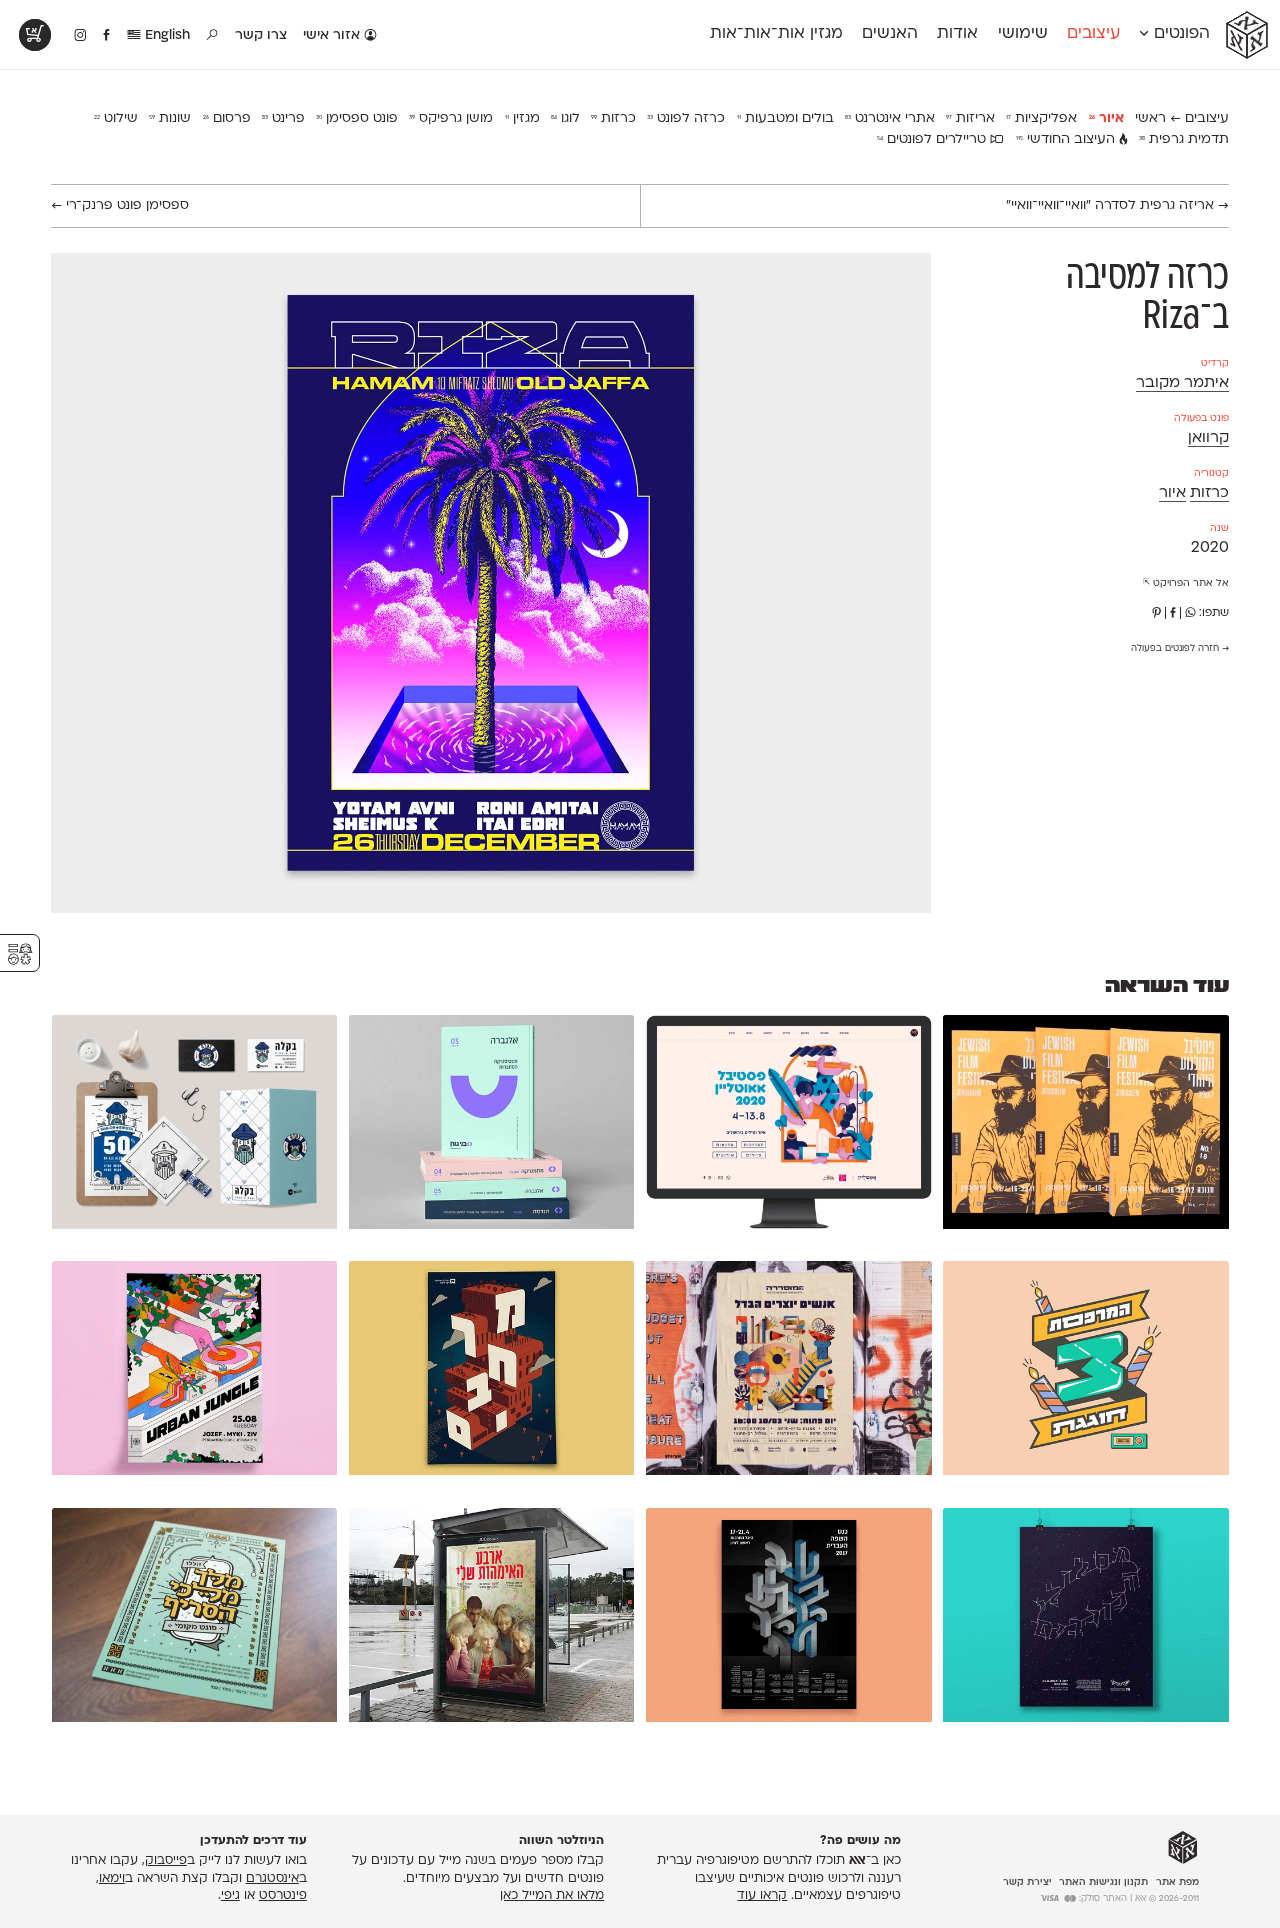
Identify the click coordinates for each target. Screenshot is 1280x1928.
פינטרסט (283, 1896)
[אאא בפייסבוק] (107, 36)
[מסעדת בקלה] (194, 1126)
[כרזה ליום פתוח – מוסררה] (788, 1372)
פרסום (227, 118)
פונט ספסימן (357, 118)
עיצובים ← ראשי (1182, 118)
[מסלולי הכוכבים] (1085, 1619)
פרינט (283, 118)
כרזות (613, 118)
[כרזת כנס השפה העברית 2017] (788, 1619)
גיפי (230, 1896)
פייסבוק (166, 1861)
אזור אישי (333, 35)
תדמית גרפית (1184, 139)
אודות (957, 34)
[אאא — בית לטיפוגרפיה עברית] (1183, 1848)
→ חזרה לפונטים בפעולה (1180, 649)
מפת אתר (1177, 1882)
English (165, 35)
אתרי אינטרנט (890, 118)
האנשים (890, 34)
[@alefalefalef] (80, 36)
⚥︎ (20, 954)
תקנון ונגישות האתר (1103, 1882)
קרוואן (1208, 438)
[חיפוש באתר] (213, 36)
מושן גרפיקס (451, 118)
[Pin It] (1156, 613)
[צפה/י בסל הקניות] (35, 35)
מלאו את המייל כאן (552, 1896)
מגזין (522, 118)
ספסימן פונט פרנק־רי (120, 205)
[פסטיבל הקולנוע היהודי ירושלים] (1085, 1126)
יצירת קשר (1027, 1882)
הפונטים (1179, 34)
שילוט (116, 118)
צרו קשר (261, 35)
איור (1106, 118)
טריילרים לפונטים (933, 139)
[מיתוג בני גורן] (491, 1126)
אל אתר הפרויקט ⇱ (1186, 583)
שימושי (1023, 34)
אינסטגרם (272, 1879)
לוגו (565, 118)
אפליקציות (1041, 118)
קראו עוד (762, 1896)
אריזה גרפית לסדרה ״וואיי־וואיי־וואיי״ (1117, 205)
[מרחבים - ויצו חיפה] (491, 1372)
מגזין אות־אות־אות (776, 34)
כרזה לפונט (686, 118)
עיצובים (1093, 34)
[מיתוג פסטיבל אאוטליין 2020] (788, 1126)
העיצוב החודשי (1067, 139)
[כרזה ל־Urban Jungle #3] (194, 1372)
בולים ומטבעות (785, 118)
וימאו (112, 1879)
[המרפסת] (1085, 1372)
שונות (170, 118)
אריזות (970, 118)
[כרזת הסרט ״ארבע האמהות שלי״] (491, 1619)
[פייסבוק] (1173, 613)
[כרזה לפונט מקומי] (194, 1619)
